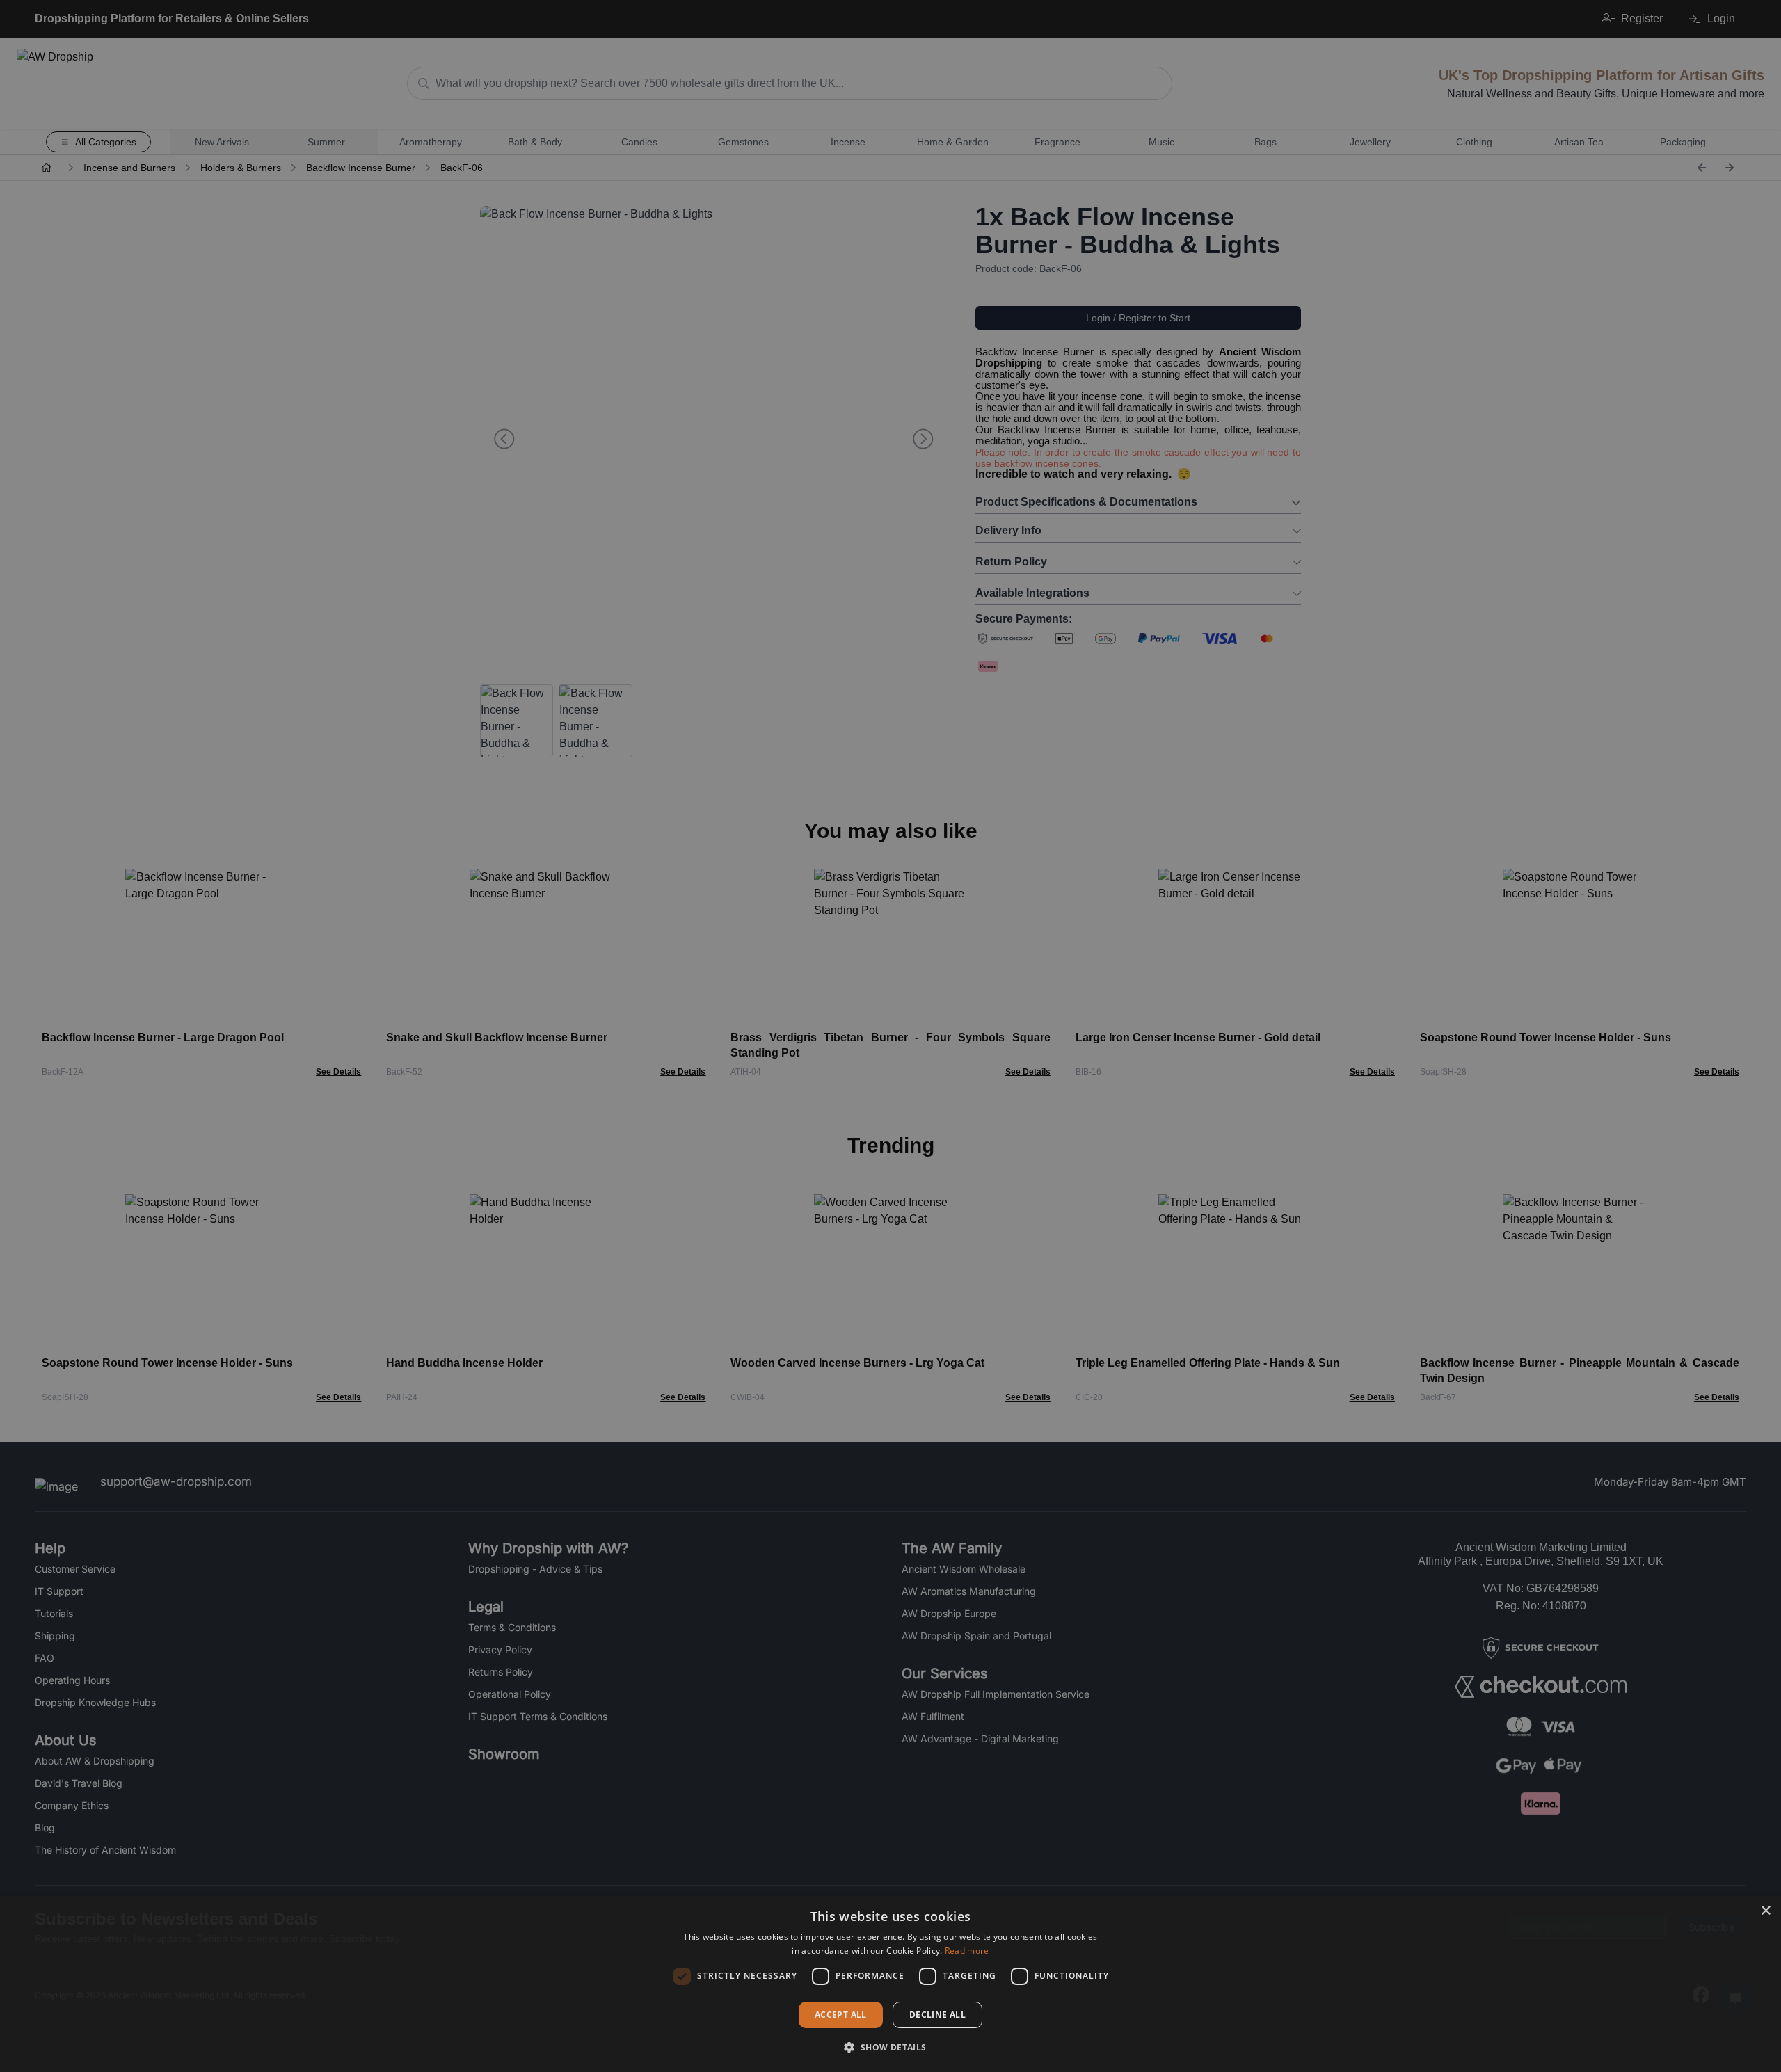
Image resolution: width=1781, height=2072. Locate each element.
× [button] (1765, 1911)
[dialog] (890, 1984)
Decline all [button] (937, 2015)
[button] (890, 2047)
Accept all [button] (841, 2015)
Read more (967, 1951)
